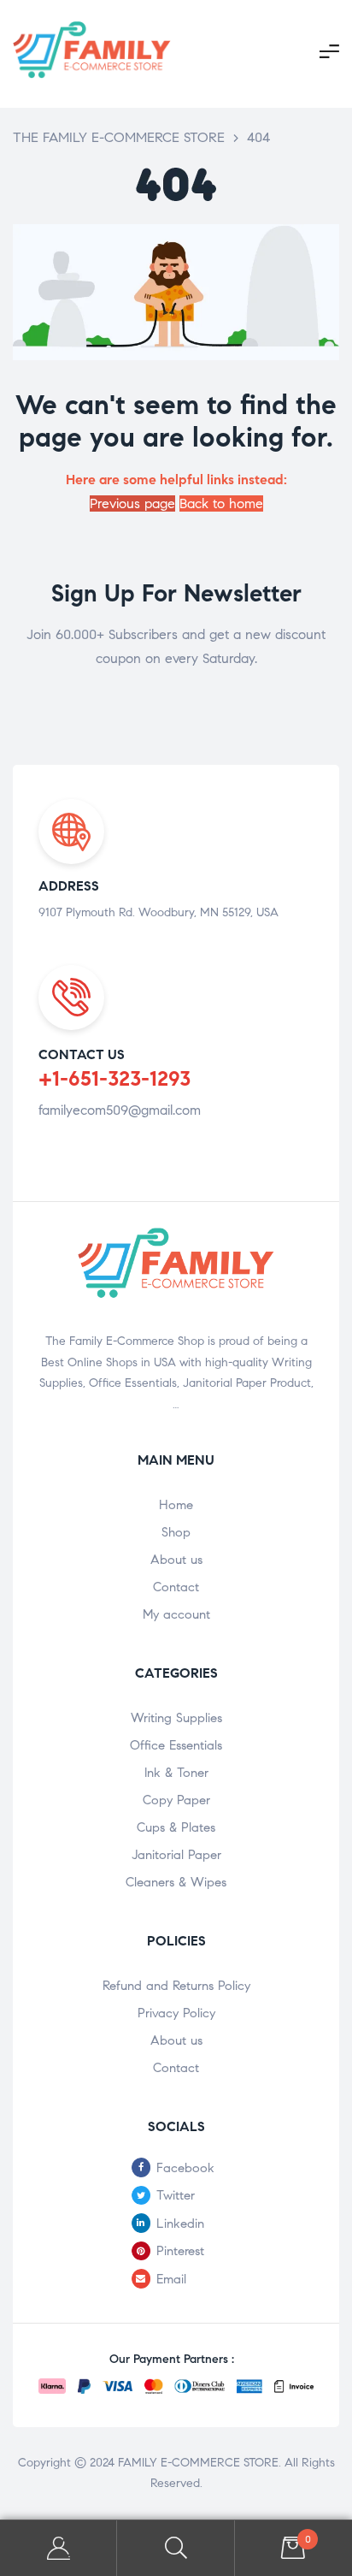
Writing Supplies (176, 1718)
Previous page (132, 503)
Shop (176, 1532)
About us (176, 1560)
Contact (176, 1587)
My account (176, 1614)
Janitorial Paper (176, 1855)
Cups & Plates (176, 1827)
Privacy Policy (176, 2013)
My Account (59, 2548)
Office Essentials (176, 1745)
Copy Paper (176, 1800)
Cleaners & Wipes (176, 1882)
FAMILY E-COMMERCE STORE (198, 2463)
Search (176, 2548)
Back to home (221, 503)
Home (176, 1505)
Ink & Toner (176, 1773)
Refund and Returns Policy (176, 1986)
